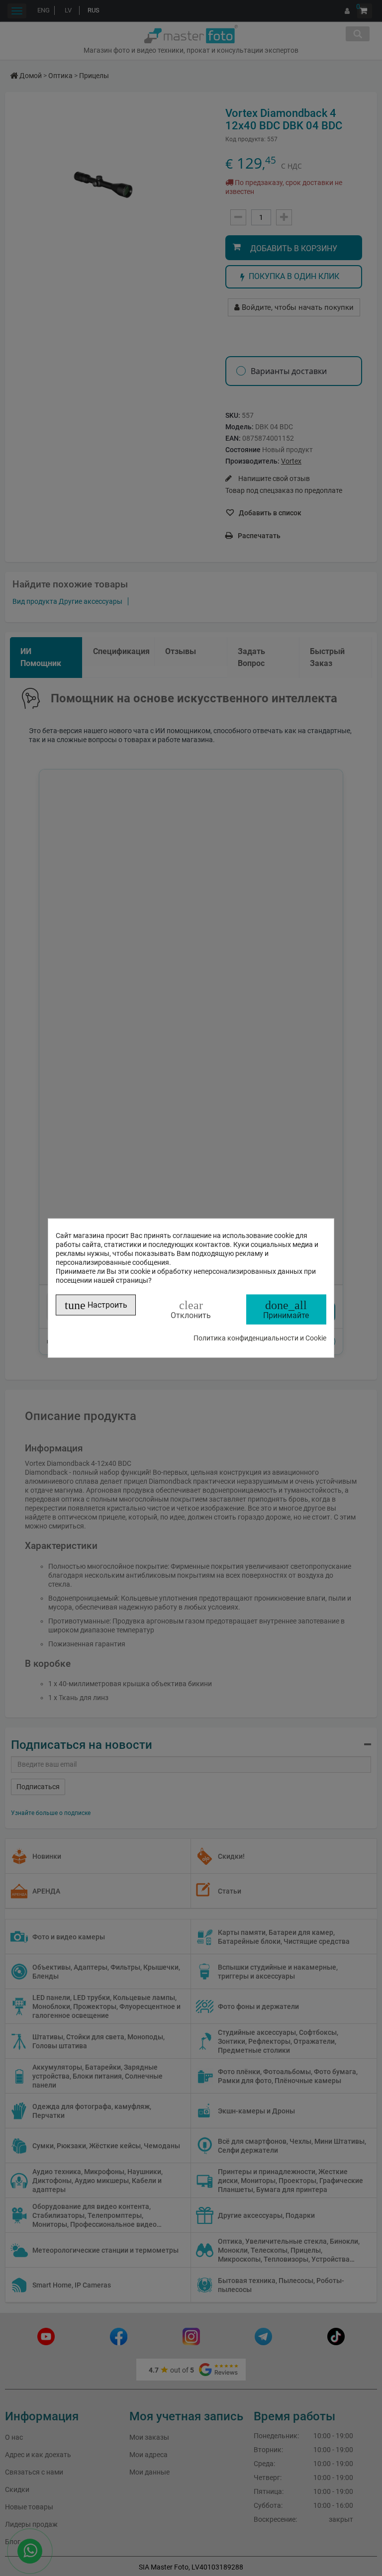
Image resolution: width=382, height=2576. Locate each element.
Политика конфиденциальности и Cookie (260, 1338)
